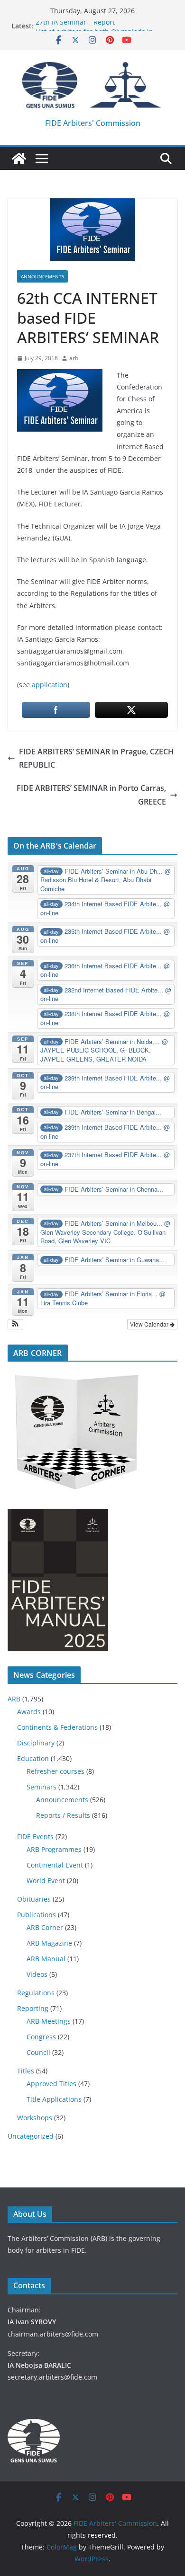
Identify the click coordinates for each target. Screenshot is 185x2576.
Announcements (42, 276)
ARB (14, 1699)
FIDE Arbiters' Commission (93, 123)
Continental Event (55, 1865)
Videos (37, 1974)
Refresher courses (55, 1771)
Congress (41, 2037)
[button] (15, 1324)
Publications (37, 1915)
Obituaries (34, 1899)
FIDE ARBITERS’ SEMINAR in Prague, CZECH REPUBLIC (96, 758)
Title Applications (54, 2099)
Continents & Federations (57, 1727)
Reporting (33, 2008)
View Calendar (150, 1324)
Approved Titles (51, 2084)
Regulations (36, 1993)
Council (38, 2052)
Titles (26, 2071)
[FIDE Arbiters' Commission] (19, 159)
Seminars (42, 1787)
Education (33, 1758)
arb (74, 358)
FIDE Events (35, 1837)
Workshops (35, 2118)
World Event (46, 1881)
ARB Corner (45, 1927)
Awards (29, 1712)
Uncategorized (31, 2136)
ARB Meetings (49, 2021)
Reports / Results (63, 1815)
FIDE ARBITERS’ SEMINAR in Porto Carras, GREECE (91, 795)
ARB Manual (46, 1959)
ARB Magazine (49, 1943)
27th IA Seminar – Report (75, 26)
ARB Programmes (54, 1849)
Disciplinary (36, 1743)
